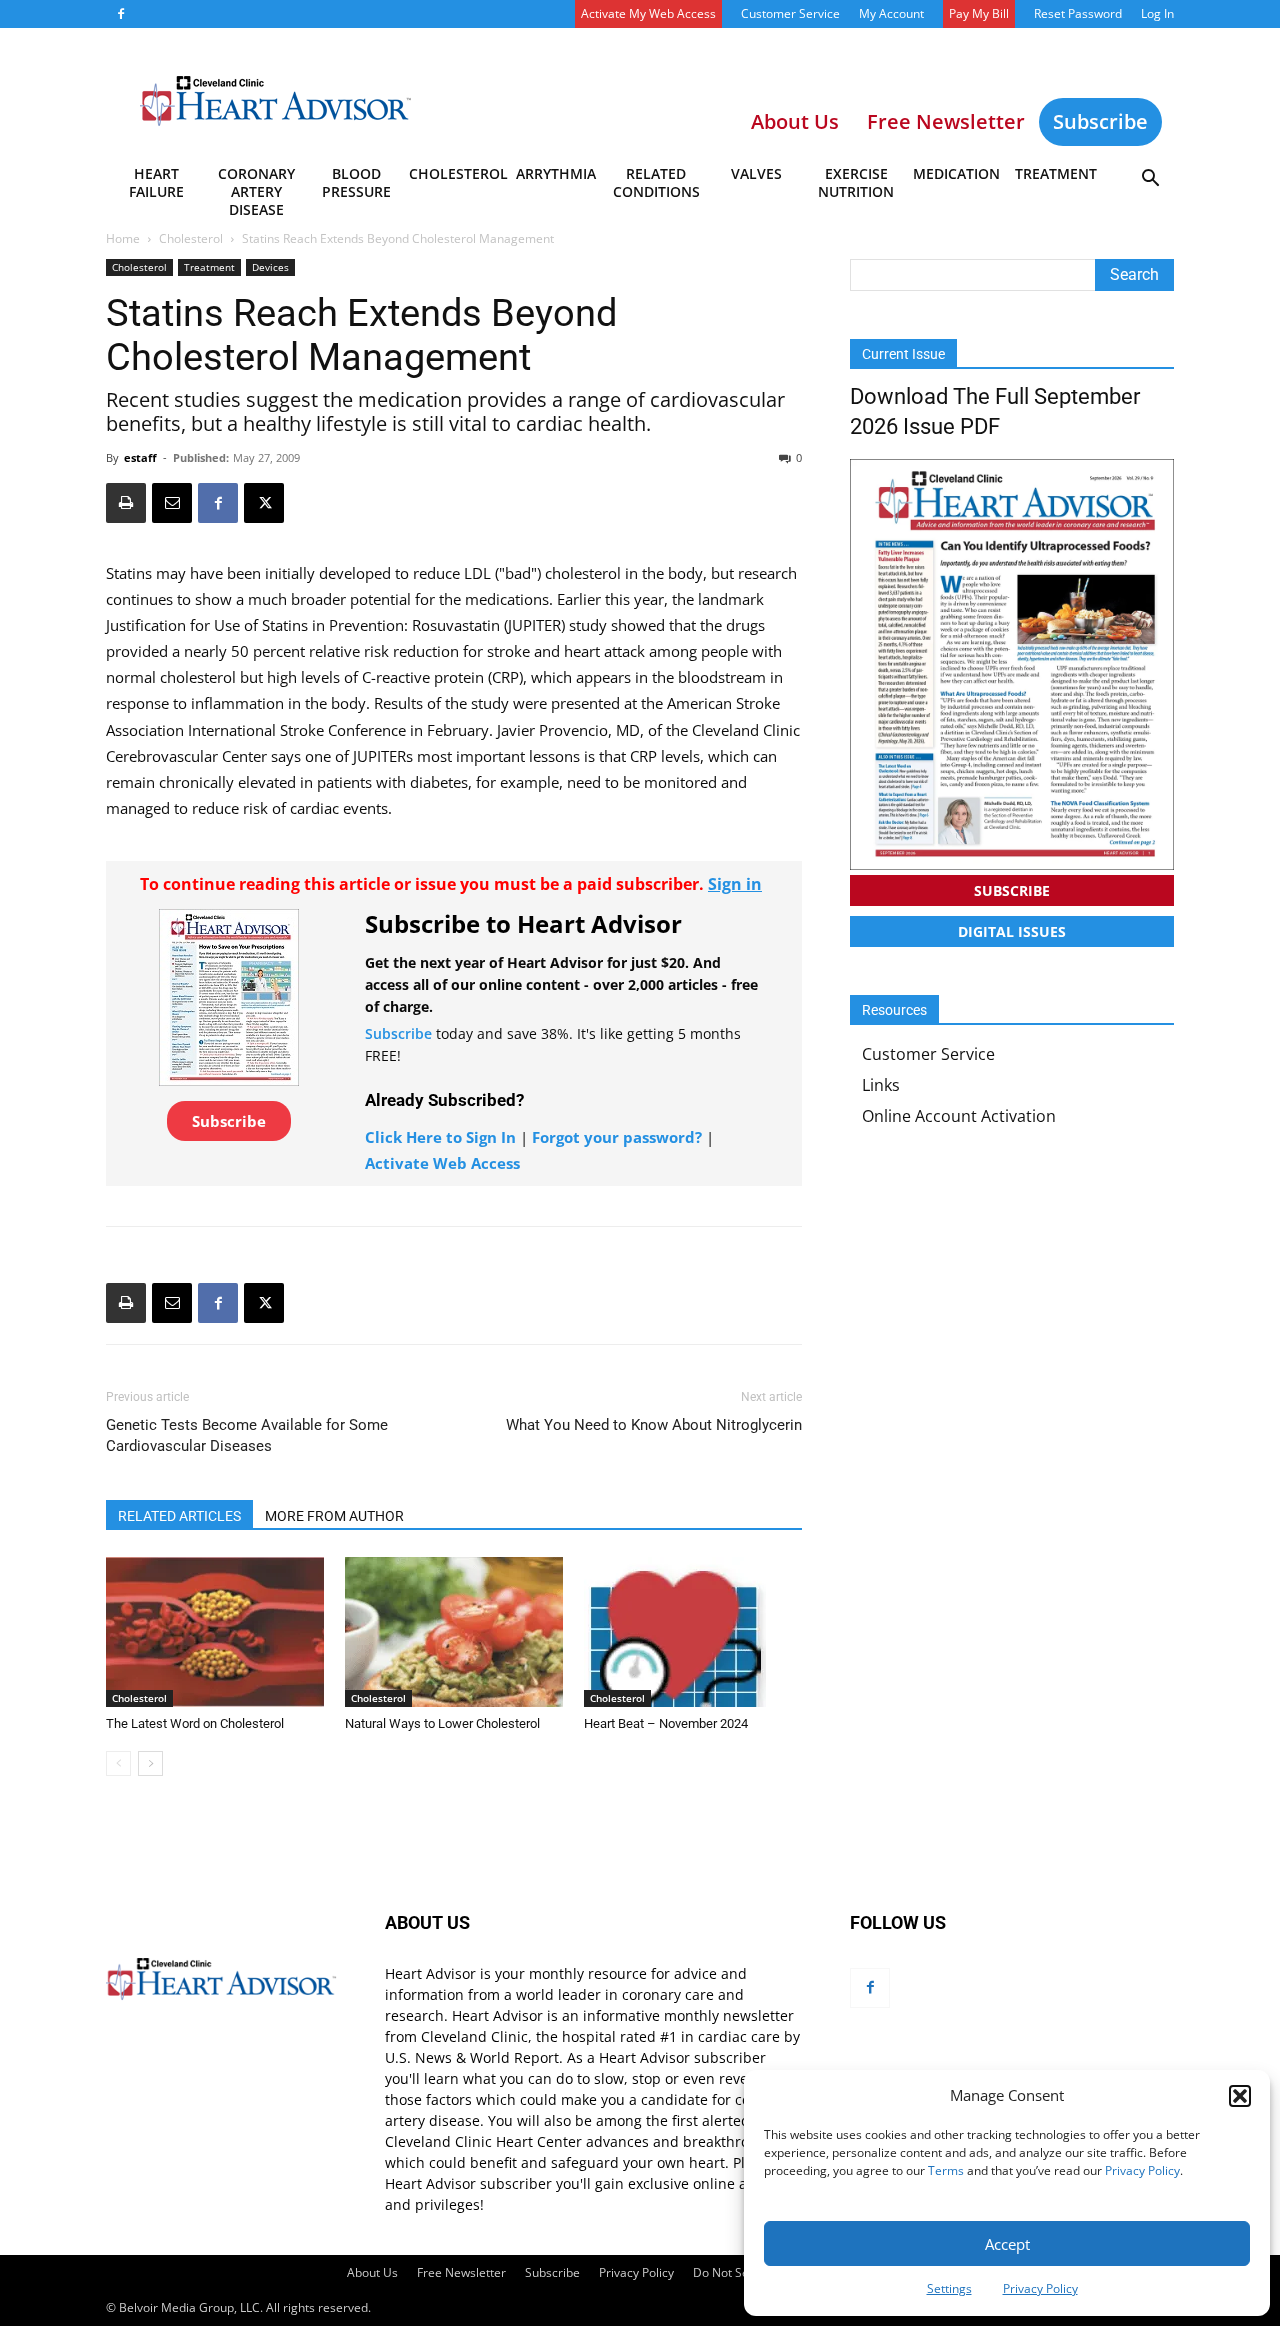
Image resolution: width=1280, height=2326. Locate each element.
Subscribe (1100, 121)
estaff (140, 457)
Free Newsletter (461, 2272)
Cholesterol (457, 173)
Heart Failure (156, 182)
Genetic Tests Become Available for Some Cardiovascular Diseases (247, 1435)
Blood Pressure (356, 182)
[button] (1240, 2096)
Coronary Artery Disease (256, 186)
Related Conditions (656, 182)
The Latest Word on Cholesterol (195, 1723)
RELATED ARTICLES (179, 1516)
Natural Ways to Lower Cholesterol (442, 1723)
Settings (949, 2288)
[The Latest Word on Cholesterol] (215, 1632)
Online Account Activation (959, 1116)
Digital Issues (1012, 931)
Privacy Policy (1142, 2170)
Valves (756, 173)
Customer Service (790, 13)
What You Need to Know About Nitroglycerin (654, 1425)
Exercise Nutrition (856, 182)
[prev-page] (118, 1763)
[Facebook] (121, 14)
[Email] (172, 503)
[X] (264, 503)
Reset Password (1078, 13)
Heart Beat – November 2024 (666, 1723)
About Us (372, 2272)
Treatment (1056, 173)
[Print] (126, 503)
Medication (956, 173)
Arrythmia (556, 173)
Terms (946, 2170)
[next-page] (150, 1763)
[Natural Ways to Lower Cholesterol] (454, 1632)
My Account (891, 13)
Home (123, 238)
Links (881, 1085)
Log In (1157, 13)
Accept (1007, 2244)
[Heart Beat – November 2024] (693, 1632)
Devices (270, 267)
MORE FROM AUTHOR (334, 1516)
